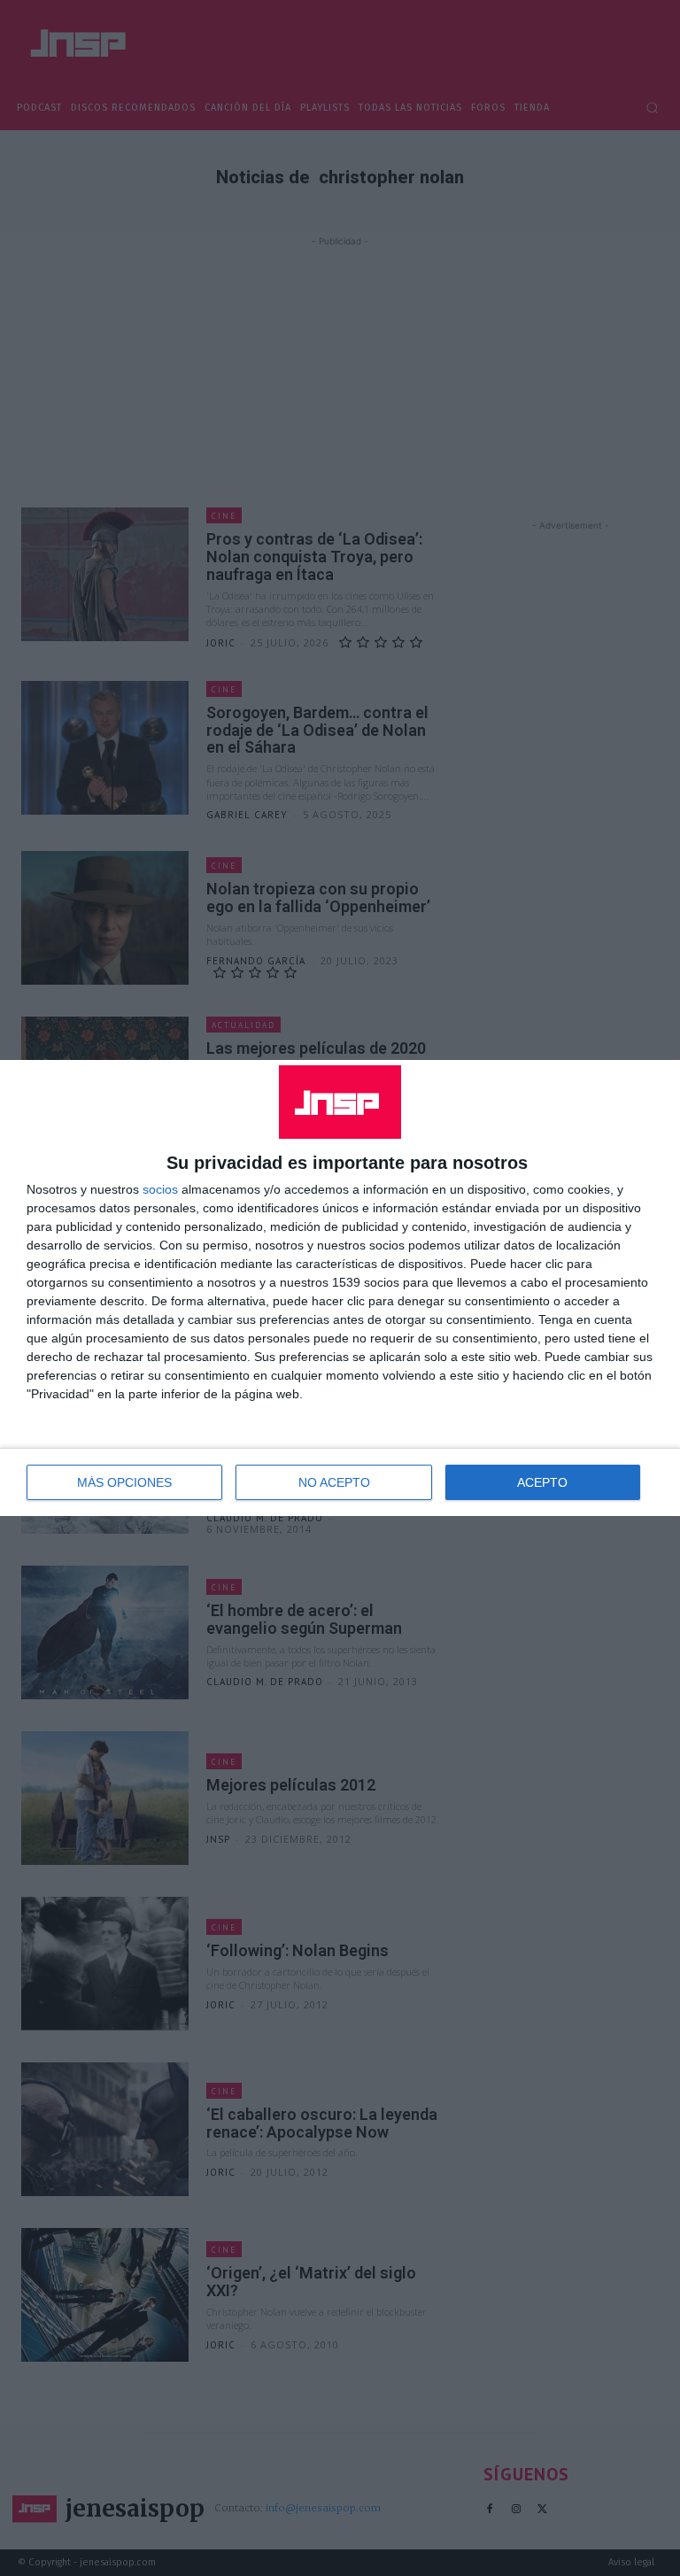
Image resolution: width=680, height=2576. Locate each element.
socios (160, 1189)
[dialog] (340, 1288)
